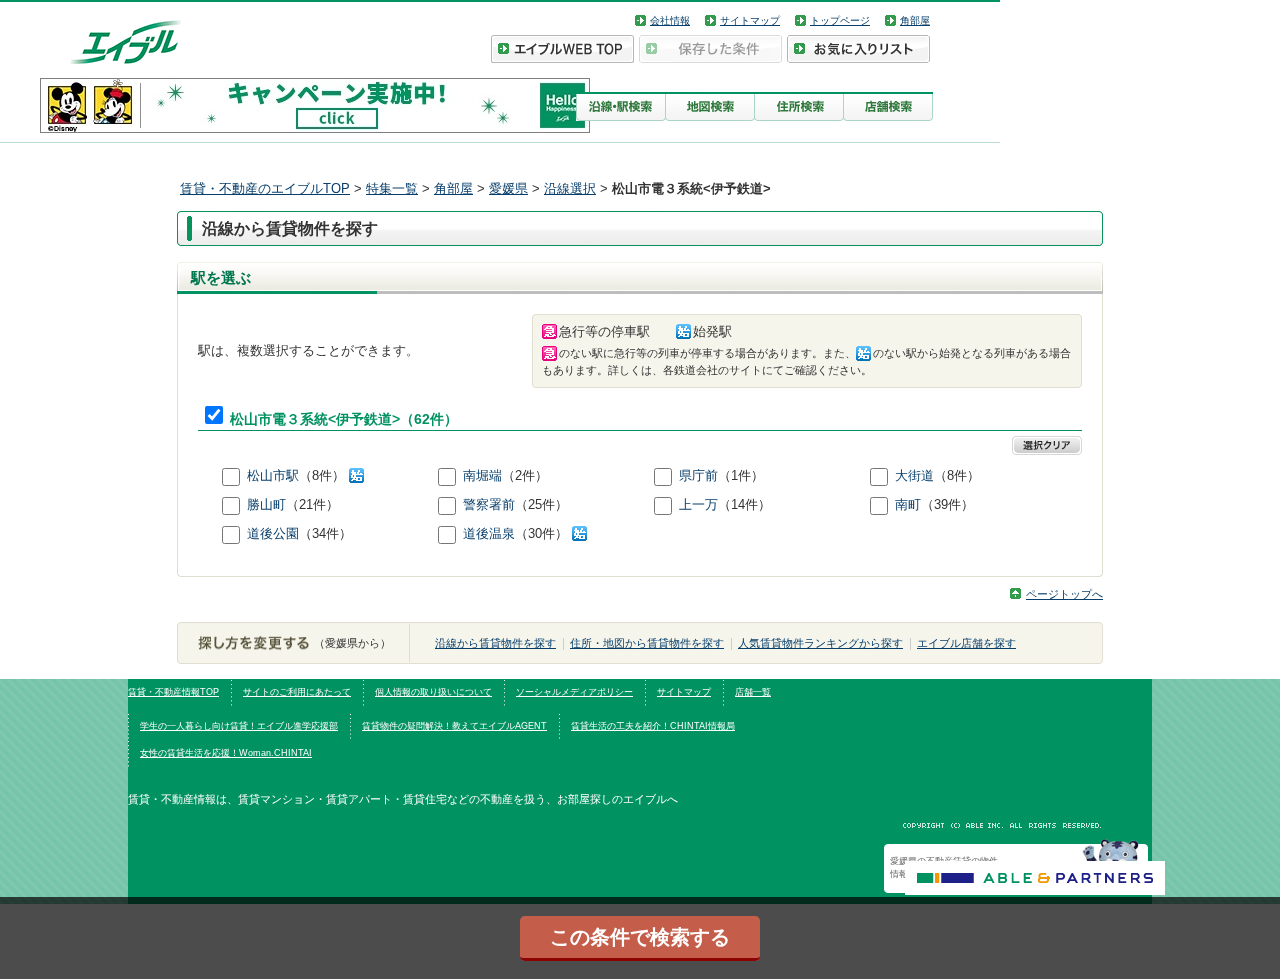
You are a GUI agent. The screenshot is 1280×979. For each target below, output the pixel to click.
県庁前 (698, 475)
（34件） (325, 533)
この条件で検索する (640, 937)
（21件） (312, 504)
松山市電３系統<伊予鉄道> (315, 419)
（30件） (543, 533)
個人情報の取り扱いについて (433, 692)
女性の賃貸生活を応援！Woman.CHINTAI (226, 753)
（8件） (324, 475)
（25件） (541, 504)
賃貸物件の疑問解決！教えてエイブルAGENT (454, 726)
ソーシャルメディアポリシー (574, 692)
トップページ (840, 20)
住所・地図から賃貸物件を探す (647, 643)
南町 (908, 504)
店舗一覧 (753, 692)
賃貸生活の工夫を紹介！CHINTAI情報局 (653, 726)
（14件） (744, 504)
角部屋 (915, 20)
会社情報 (670, 20)
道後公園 (273, 533)
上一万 (698, 504)
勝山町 (266, 504)
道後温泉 (489, 533)
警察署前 (489, 504)
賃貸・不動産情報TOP (173, 692)
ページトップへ (1064, 594)
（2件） (525, 475)
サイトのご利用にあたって (297, 692)
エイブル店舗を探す (966, 643)
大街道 (914, 475)
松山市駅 (273, 475)
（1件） (741, 475)
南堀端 (482, 475)
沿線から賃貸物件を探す (495, 643)
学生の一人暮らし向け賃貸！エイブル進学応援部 (239, 726)
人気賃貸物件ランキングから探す (820, 643)
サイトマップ (750, 20)
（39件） (947, 504)
